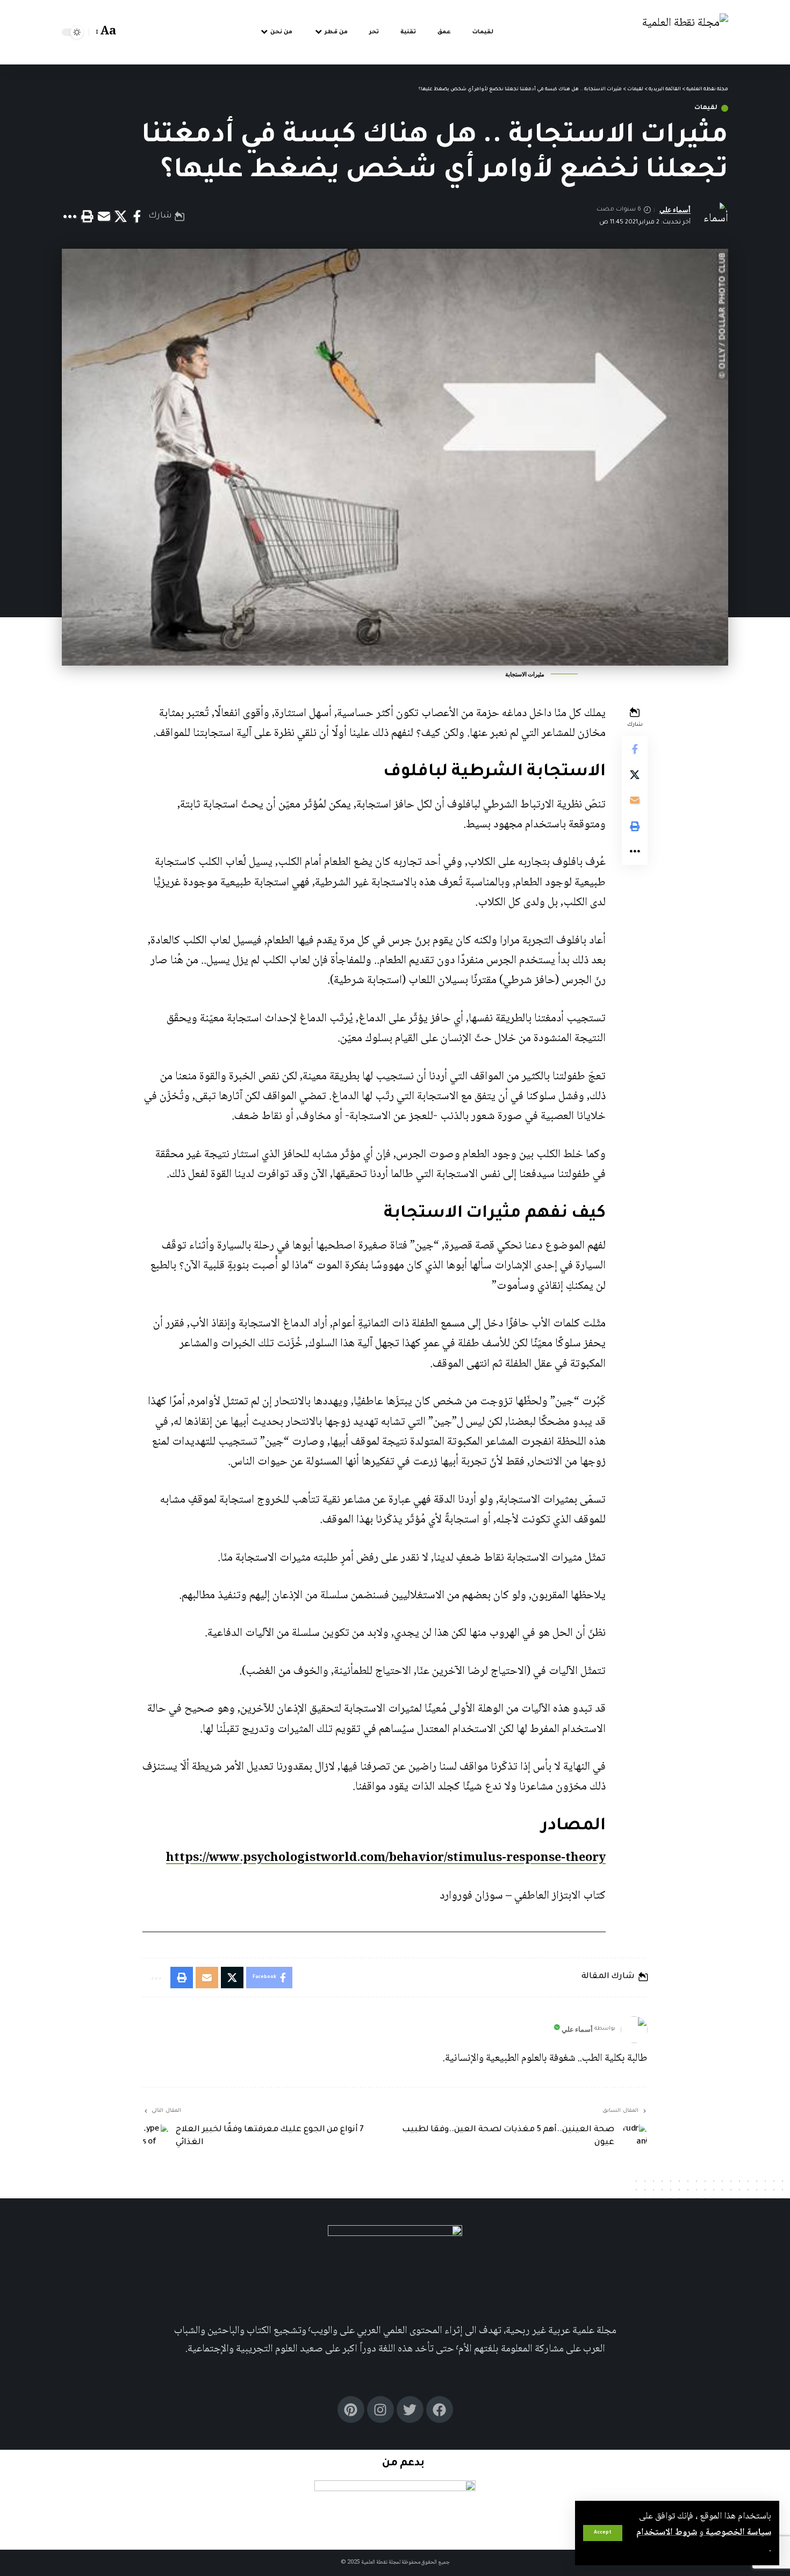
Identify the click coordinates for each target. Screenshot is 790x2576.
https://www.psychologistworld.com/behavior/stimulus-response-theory (386, 1858)
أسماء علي (675, 210)
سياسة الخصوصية (737, 2532)
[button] (603, 2533)
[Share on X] (120, 217)
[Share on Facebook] (137, 217)
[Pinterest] (351, 2409)
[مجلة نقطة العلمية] (685, 33)
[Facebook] (440, 2409)
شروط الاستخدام (667, 2532)
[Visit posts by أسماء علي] (634, 2030)
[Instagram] (380, 2409)
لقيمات (706, 108)
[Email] (104, 217)
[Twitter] (410, 2409)
